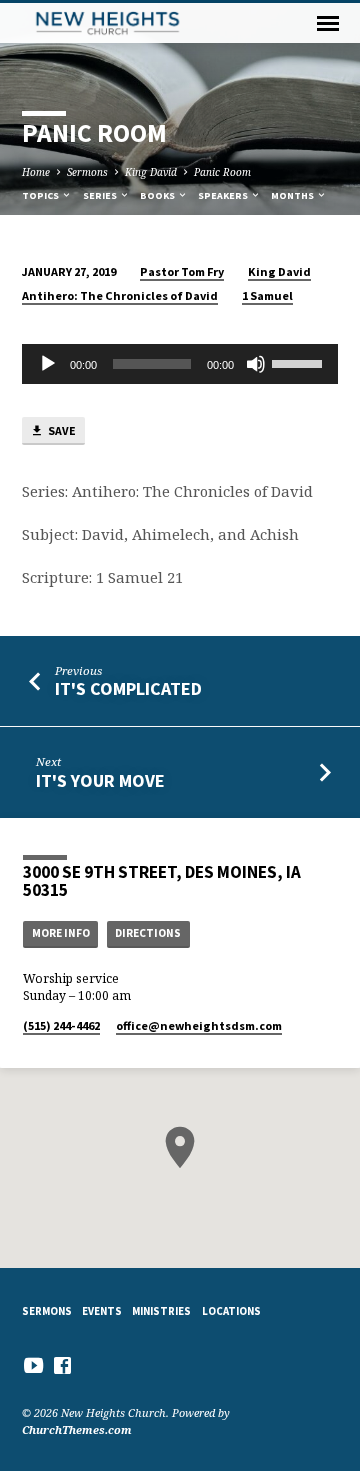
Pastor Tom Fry (182, 271)
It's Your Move (100, 780)
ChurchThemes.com (77, 1429)
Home (36, 172)
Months (293, 195)
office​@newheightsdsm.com (199, 1025)
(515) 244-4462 (61, 1025)
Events (102, 1311)
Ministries (161, 1311)
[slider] (300, 362)
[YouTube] (33, 1365)
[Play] (48, 364)
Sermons (87, 172)
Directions (148, 933)
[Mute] (256, 364)
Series (101, 195)
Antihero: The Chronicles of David (120, 295)
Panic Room (222, 172)
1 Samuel (267, 295)
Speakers (224, 195)
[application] (180, 364)
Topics (41, 195)
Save (61, 430)
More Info (61, 933)
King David (151, 172)
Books (158, 195)
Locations (231, 1311)
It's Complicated (128, 688)
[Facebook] (62, 1365)
